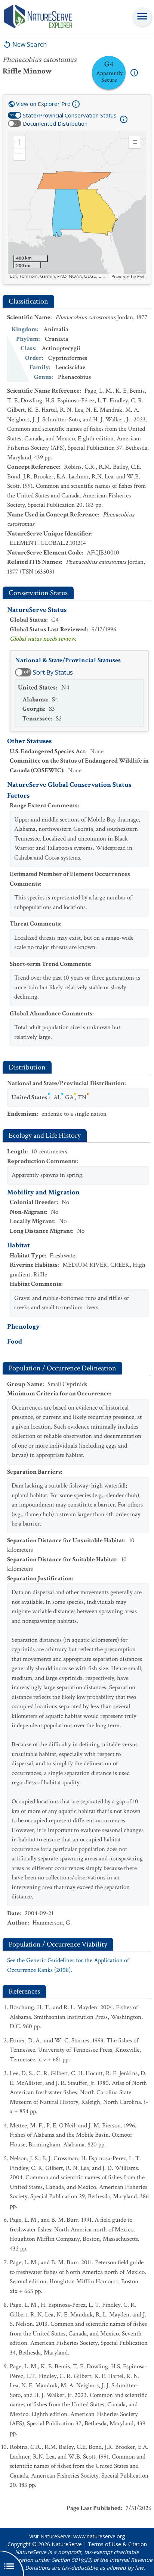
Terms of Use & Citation (117, 2544)
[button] (19, 142)
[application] (77, 205)
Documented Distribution (55, 123)
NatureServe (67, 2544)
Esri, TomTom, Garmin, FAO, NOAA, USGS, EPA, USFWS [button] (60, 277)
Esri (141, 277)
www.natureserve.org (99, 2536)
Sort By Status (53, 672)
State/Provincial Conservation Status (70, 115)
